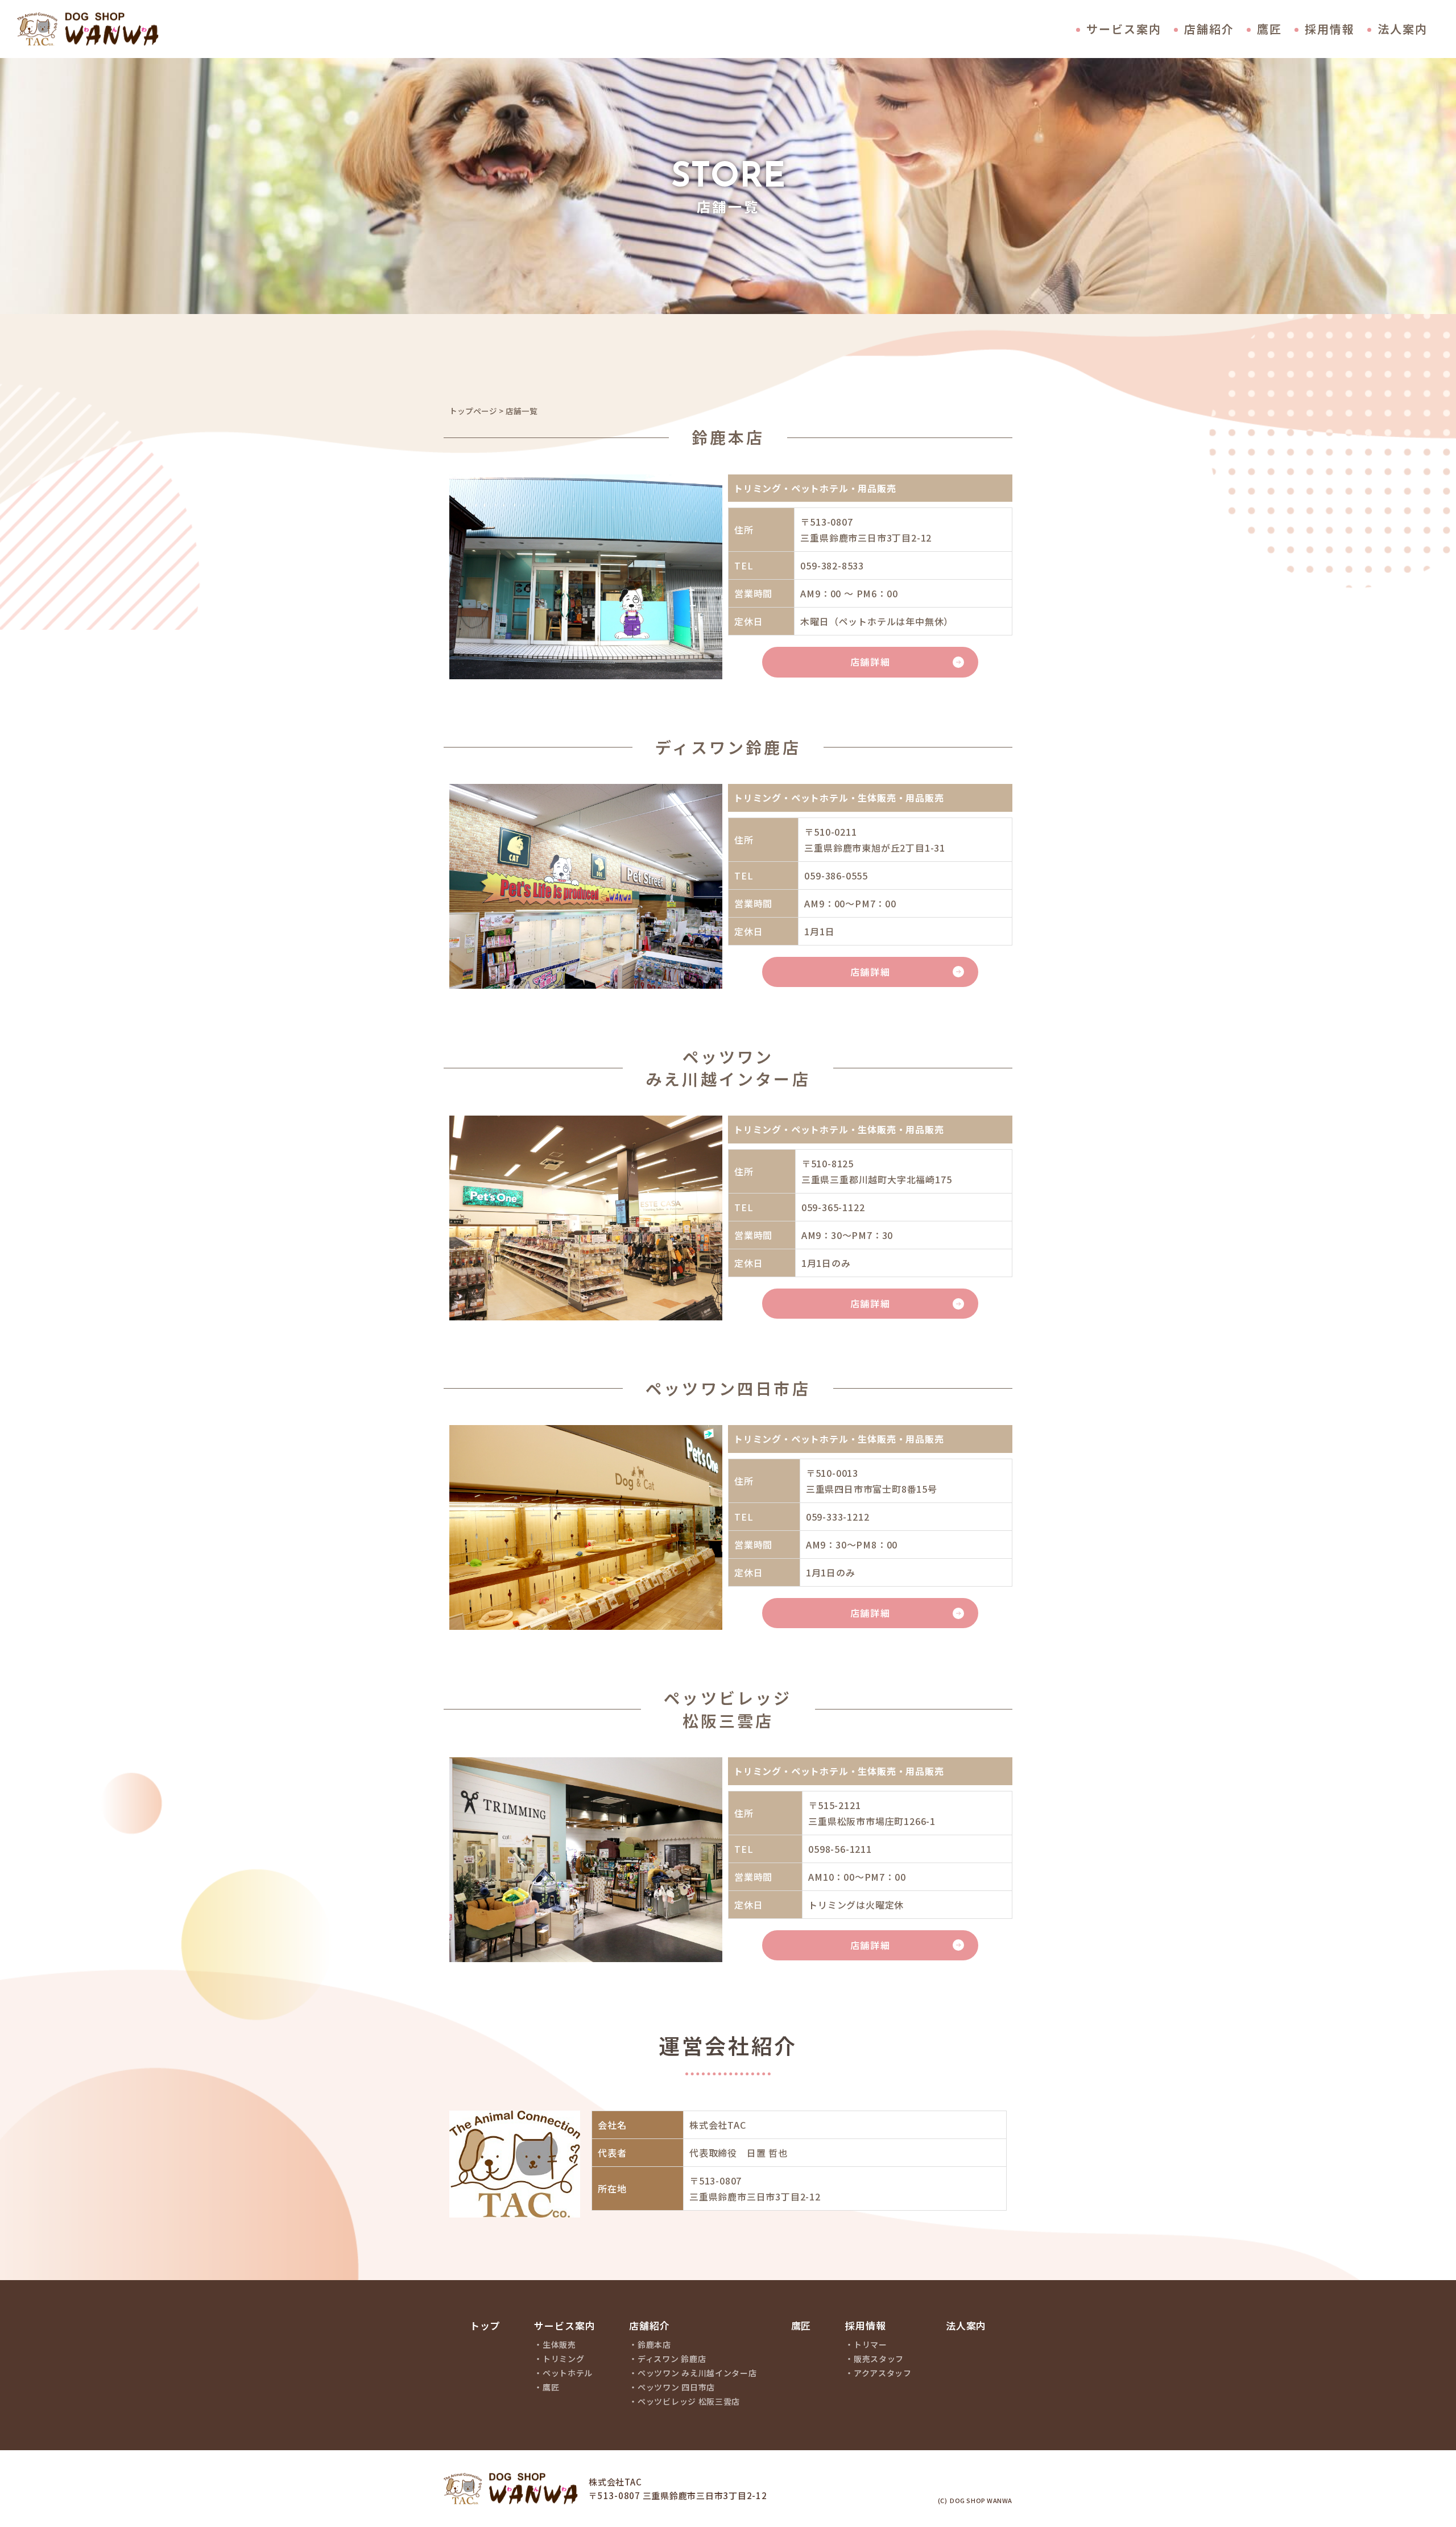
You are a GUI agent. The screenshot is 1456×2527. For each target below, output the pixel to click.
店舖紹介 (649, 2326)
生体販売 (559, 2345)
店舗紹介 (1209, 29)
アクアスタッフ (883, 2373)
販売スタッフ (879, 2359)
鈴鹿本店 (654, 2345)
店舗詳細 (870, 662)
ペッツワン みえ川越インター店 (697, 2373)
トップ (485, 2326)
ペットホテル (568, 2373)
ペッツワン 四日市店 (676, 2387)
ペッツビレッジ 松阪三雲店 (689, 2402)
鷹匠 (1269, 29)
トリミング (564, 2359)
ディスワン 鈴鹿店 (672, 2359)
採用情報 (1330, 29)
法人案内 (1403, 29)
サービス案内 (1124, 29)
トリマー (870, 2345)
